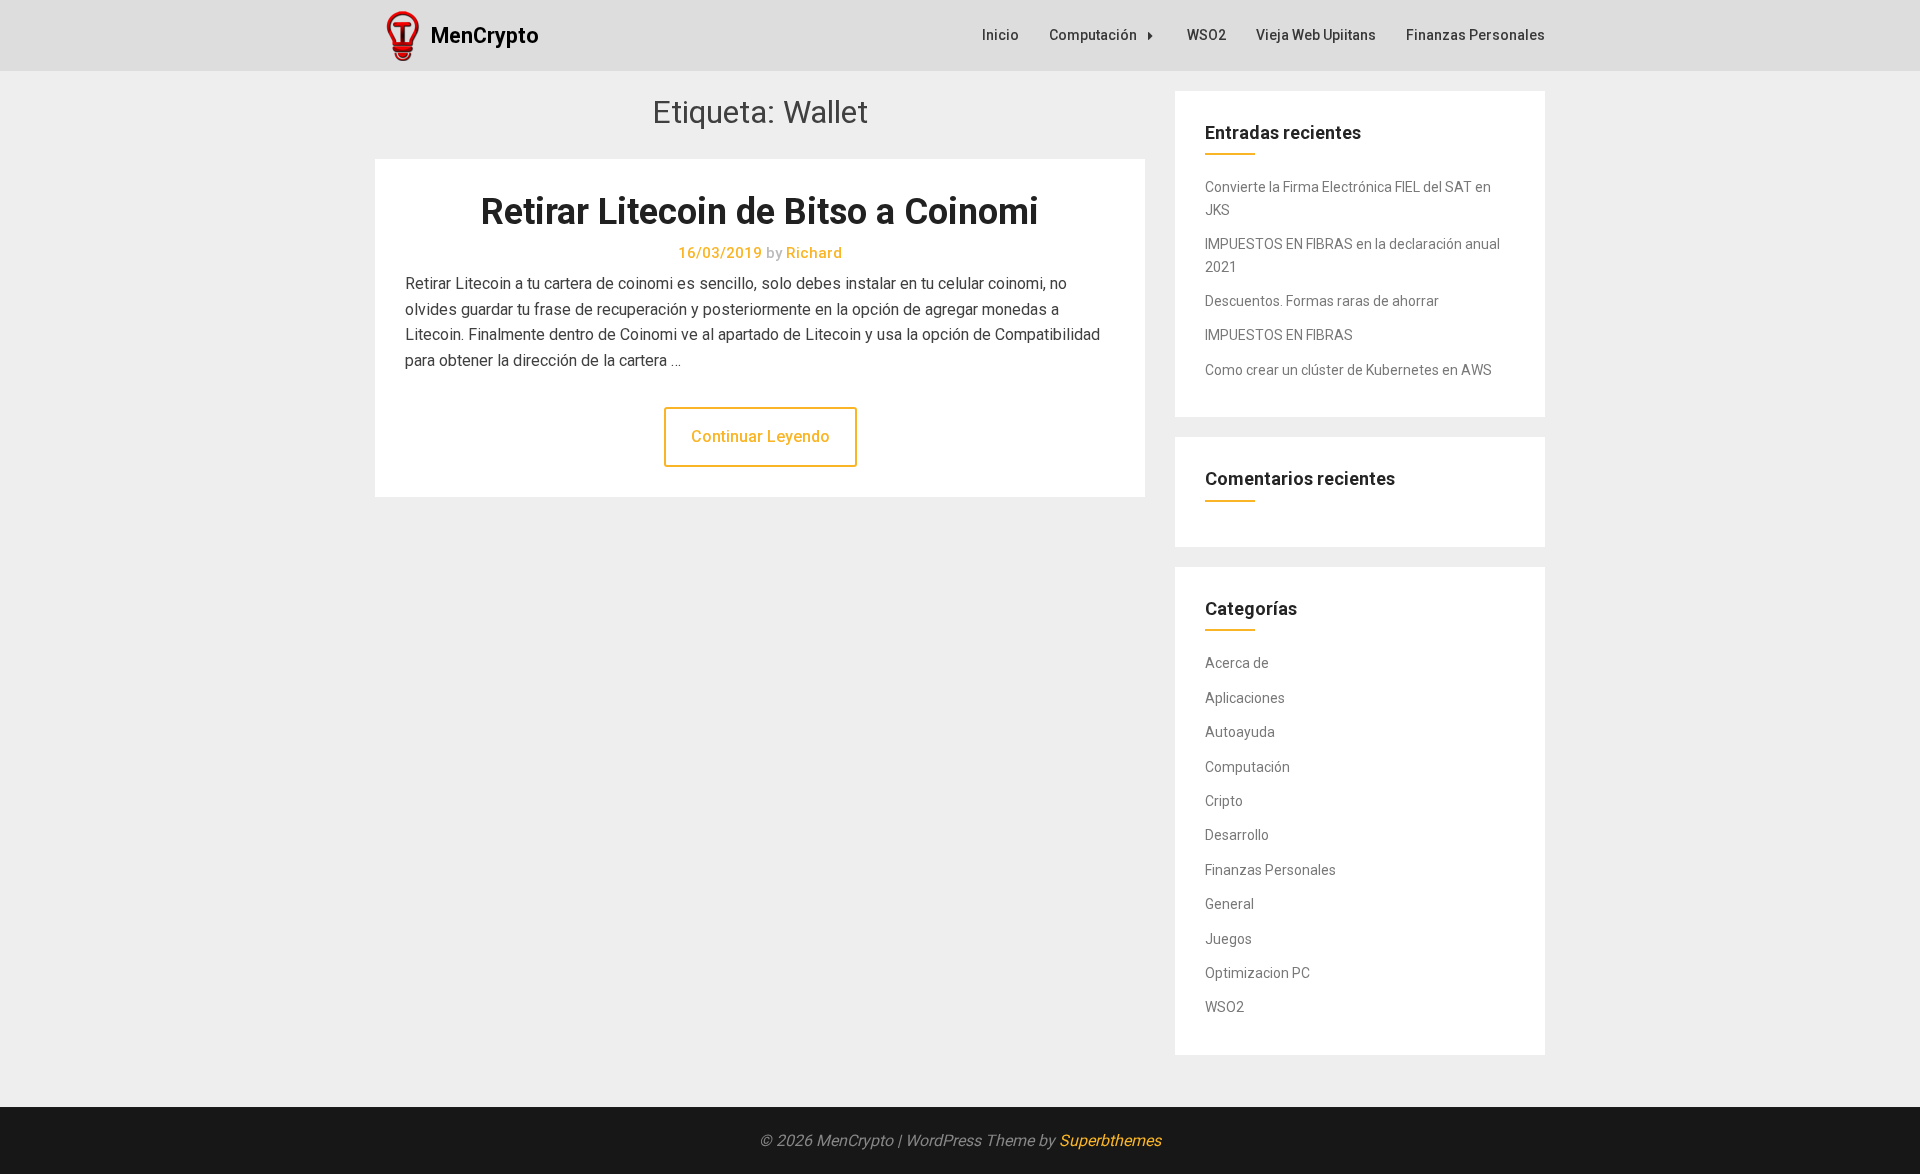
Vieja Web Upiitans (1316, 35)
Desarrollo (1237, 835)
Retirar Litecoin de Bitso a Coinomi (760, 212)
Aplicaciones (1245, 698)
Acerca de (1237, 663)
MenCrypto (485, 35)
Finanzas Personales (1475, 35)
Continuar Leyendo (760, 436)
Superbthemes (1110, 1140)
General (1229, 904)
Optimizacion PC (1257, 973)
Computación (1093, 35)
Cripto (1224, 801)
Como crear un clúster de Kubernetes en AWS (1348, 370)
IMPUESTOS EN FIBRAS (1279, 335)
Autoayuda (1240, 732)
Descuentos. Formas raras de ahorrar (1322, 301)
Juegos (1228, 939)
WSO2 (1206, 35)
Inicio (1000, 35)
